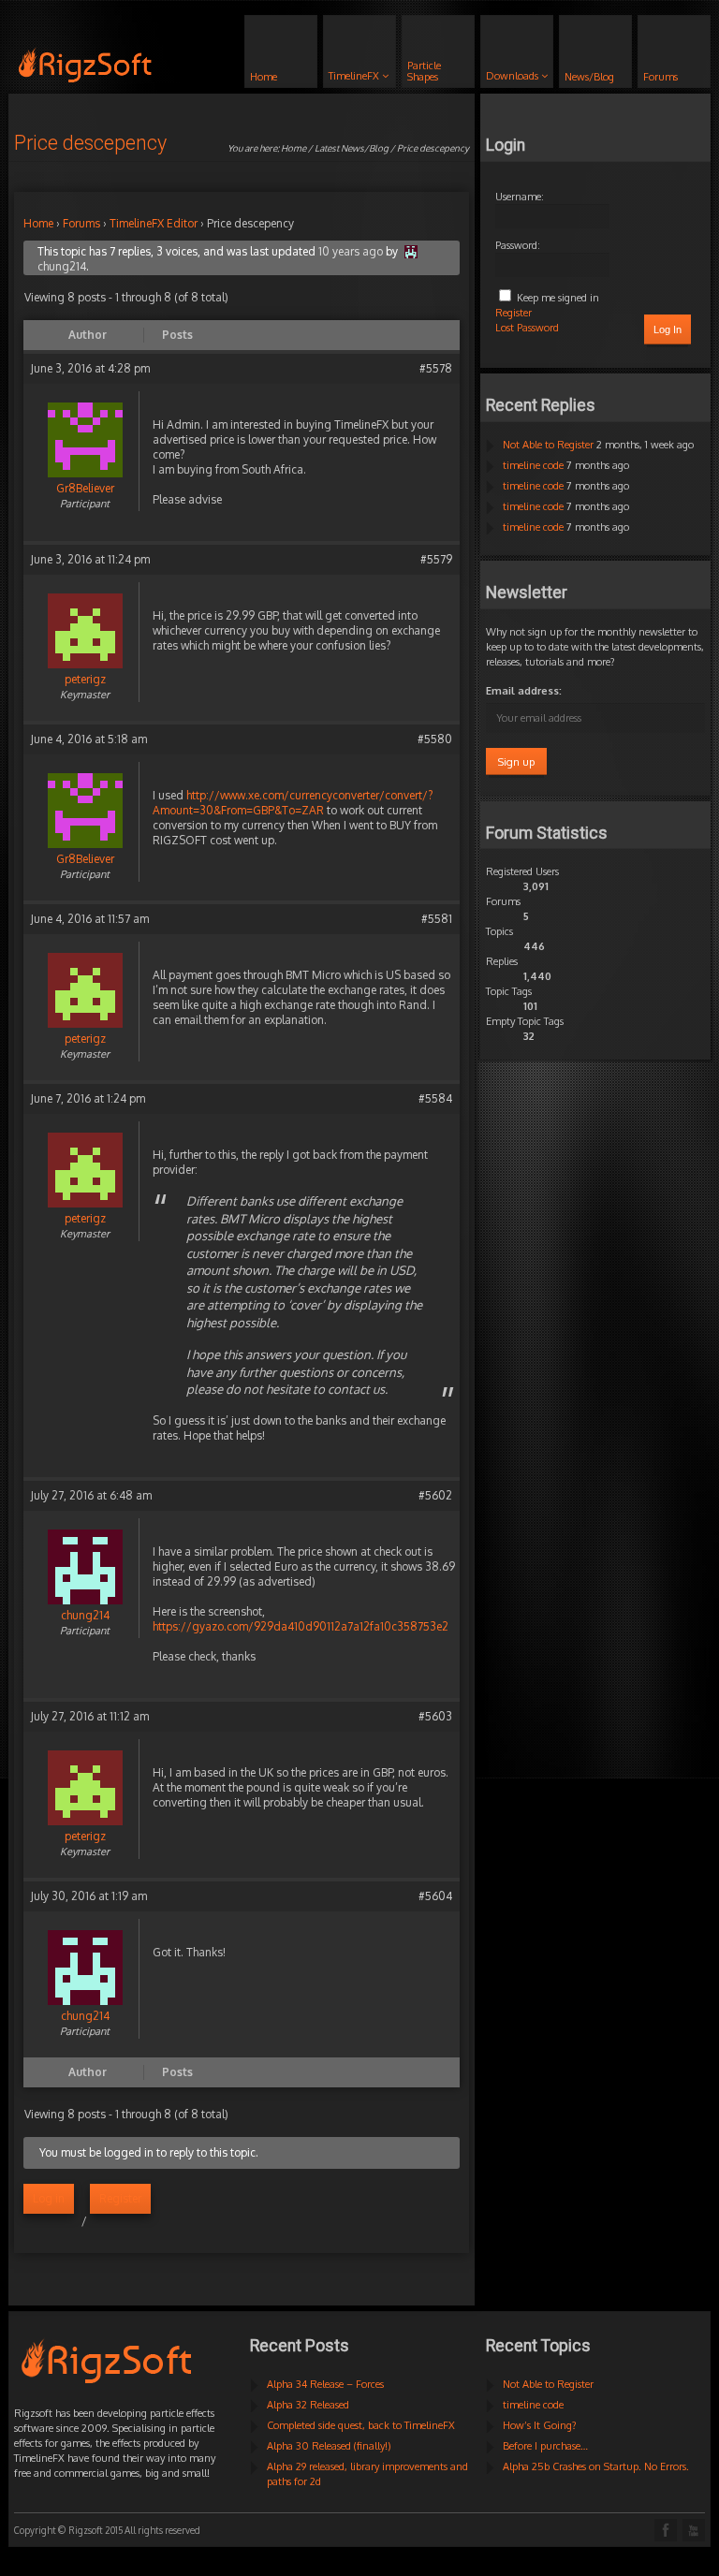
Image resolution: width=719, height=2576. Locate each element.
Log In (668, 329)
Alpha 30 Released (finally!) (329, 2446)
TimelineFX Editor (154, 223)
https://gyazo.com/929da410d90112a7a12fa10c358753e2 (301, 1626)
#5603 (435, 1716)
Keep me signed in (558, 298)
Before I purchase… (545, 2446)
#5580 (435, 739)
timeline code (533, 465)
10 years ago (351, 251)
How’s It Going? (540, 2425)
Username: (520, 197)
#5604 (435, 1896)
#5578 (436, 368)
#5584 (435, 1098)
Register (120, 2198)
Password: (518, 245)
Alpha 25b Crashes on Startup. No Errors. (596, 2466)
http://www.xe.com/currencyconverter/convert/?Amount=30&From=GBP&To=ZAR (293, 803)
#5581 (437, 919)
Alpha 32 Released (308, 2405)
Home (293, 148)
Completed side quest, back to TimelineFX (361, 2425)
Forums (81, 223)
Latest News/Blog (352, 148)
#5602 (435, 1495)
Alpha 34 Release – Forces (325, 2384)
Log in (49, 2198)
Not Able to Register (548, 445)
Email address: (524, 691)
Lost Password (527, 328)
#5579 (436, 559)
